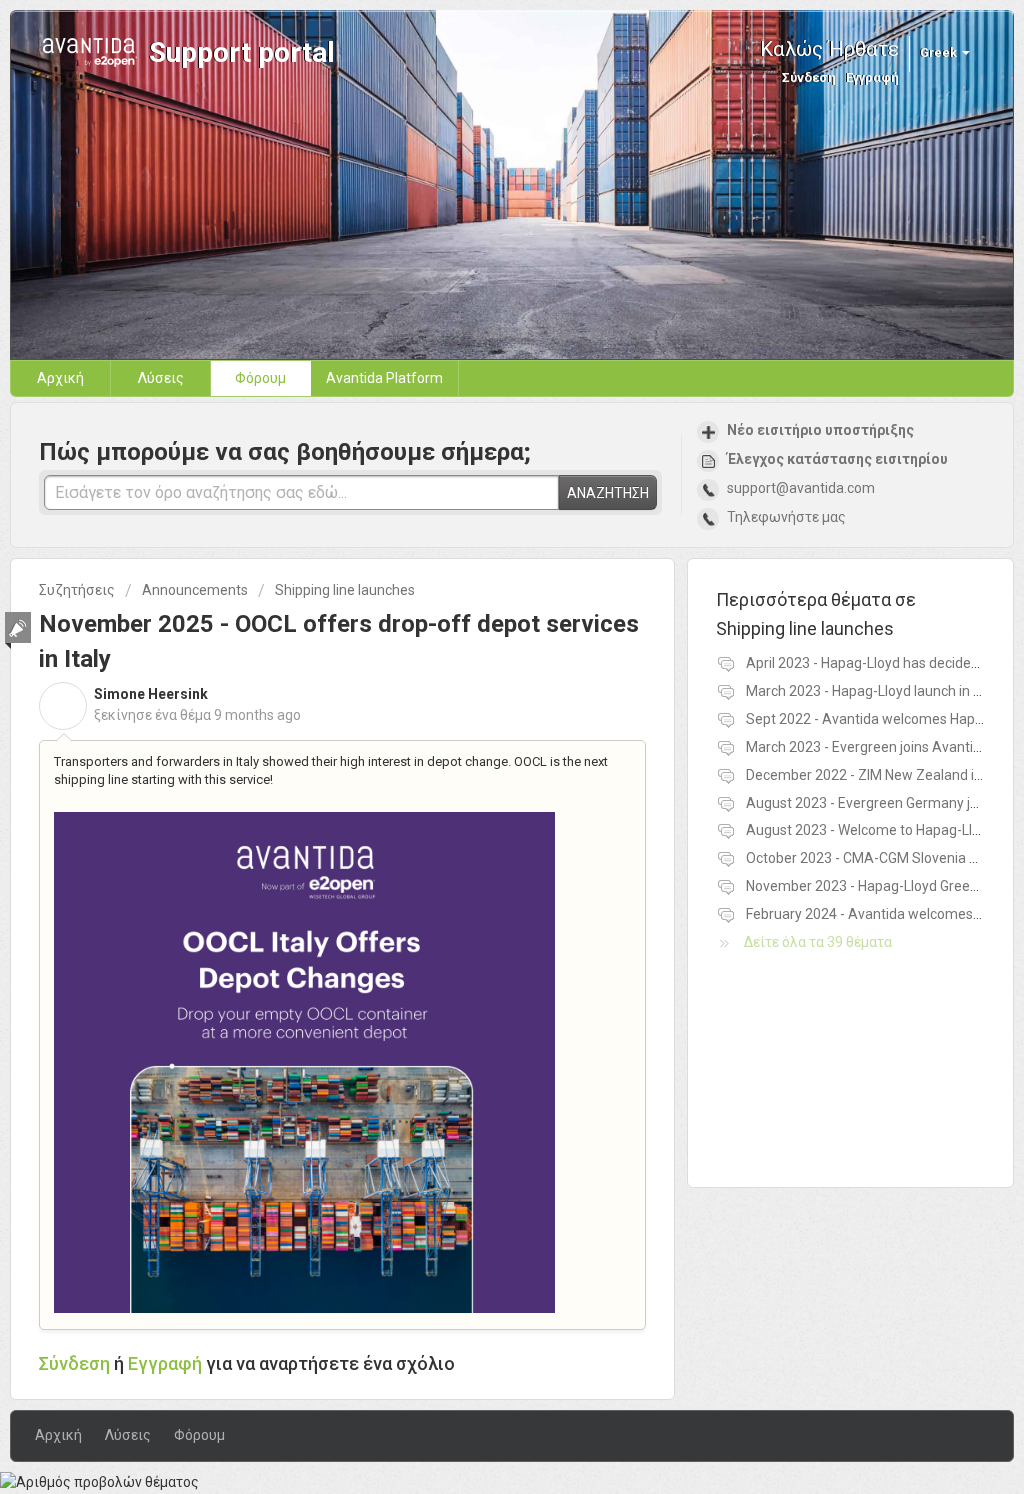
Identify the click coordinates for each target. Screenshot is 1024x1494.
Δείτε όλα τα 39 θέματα (818, 942)
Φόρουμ (260, 378)
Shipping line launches (345, 590)
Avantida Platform (384, 378)
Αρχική (60, 378)
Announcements (195, 590)
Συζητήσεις (77, 590)
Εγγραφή (165, 1363)
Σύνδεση (74, 1363)
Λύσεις (161, 378)
